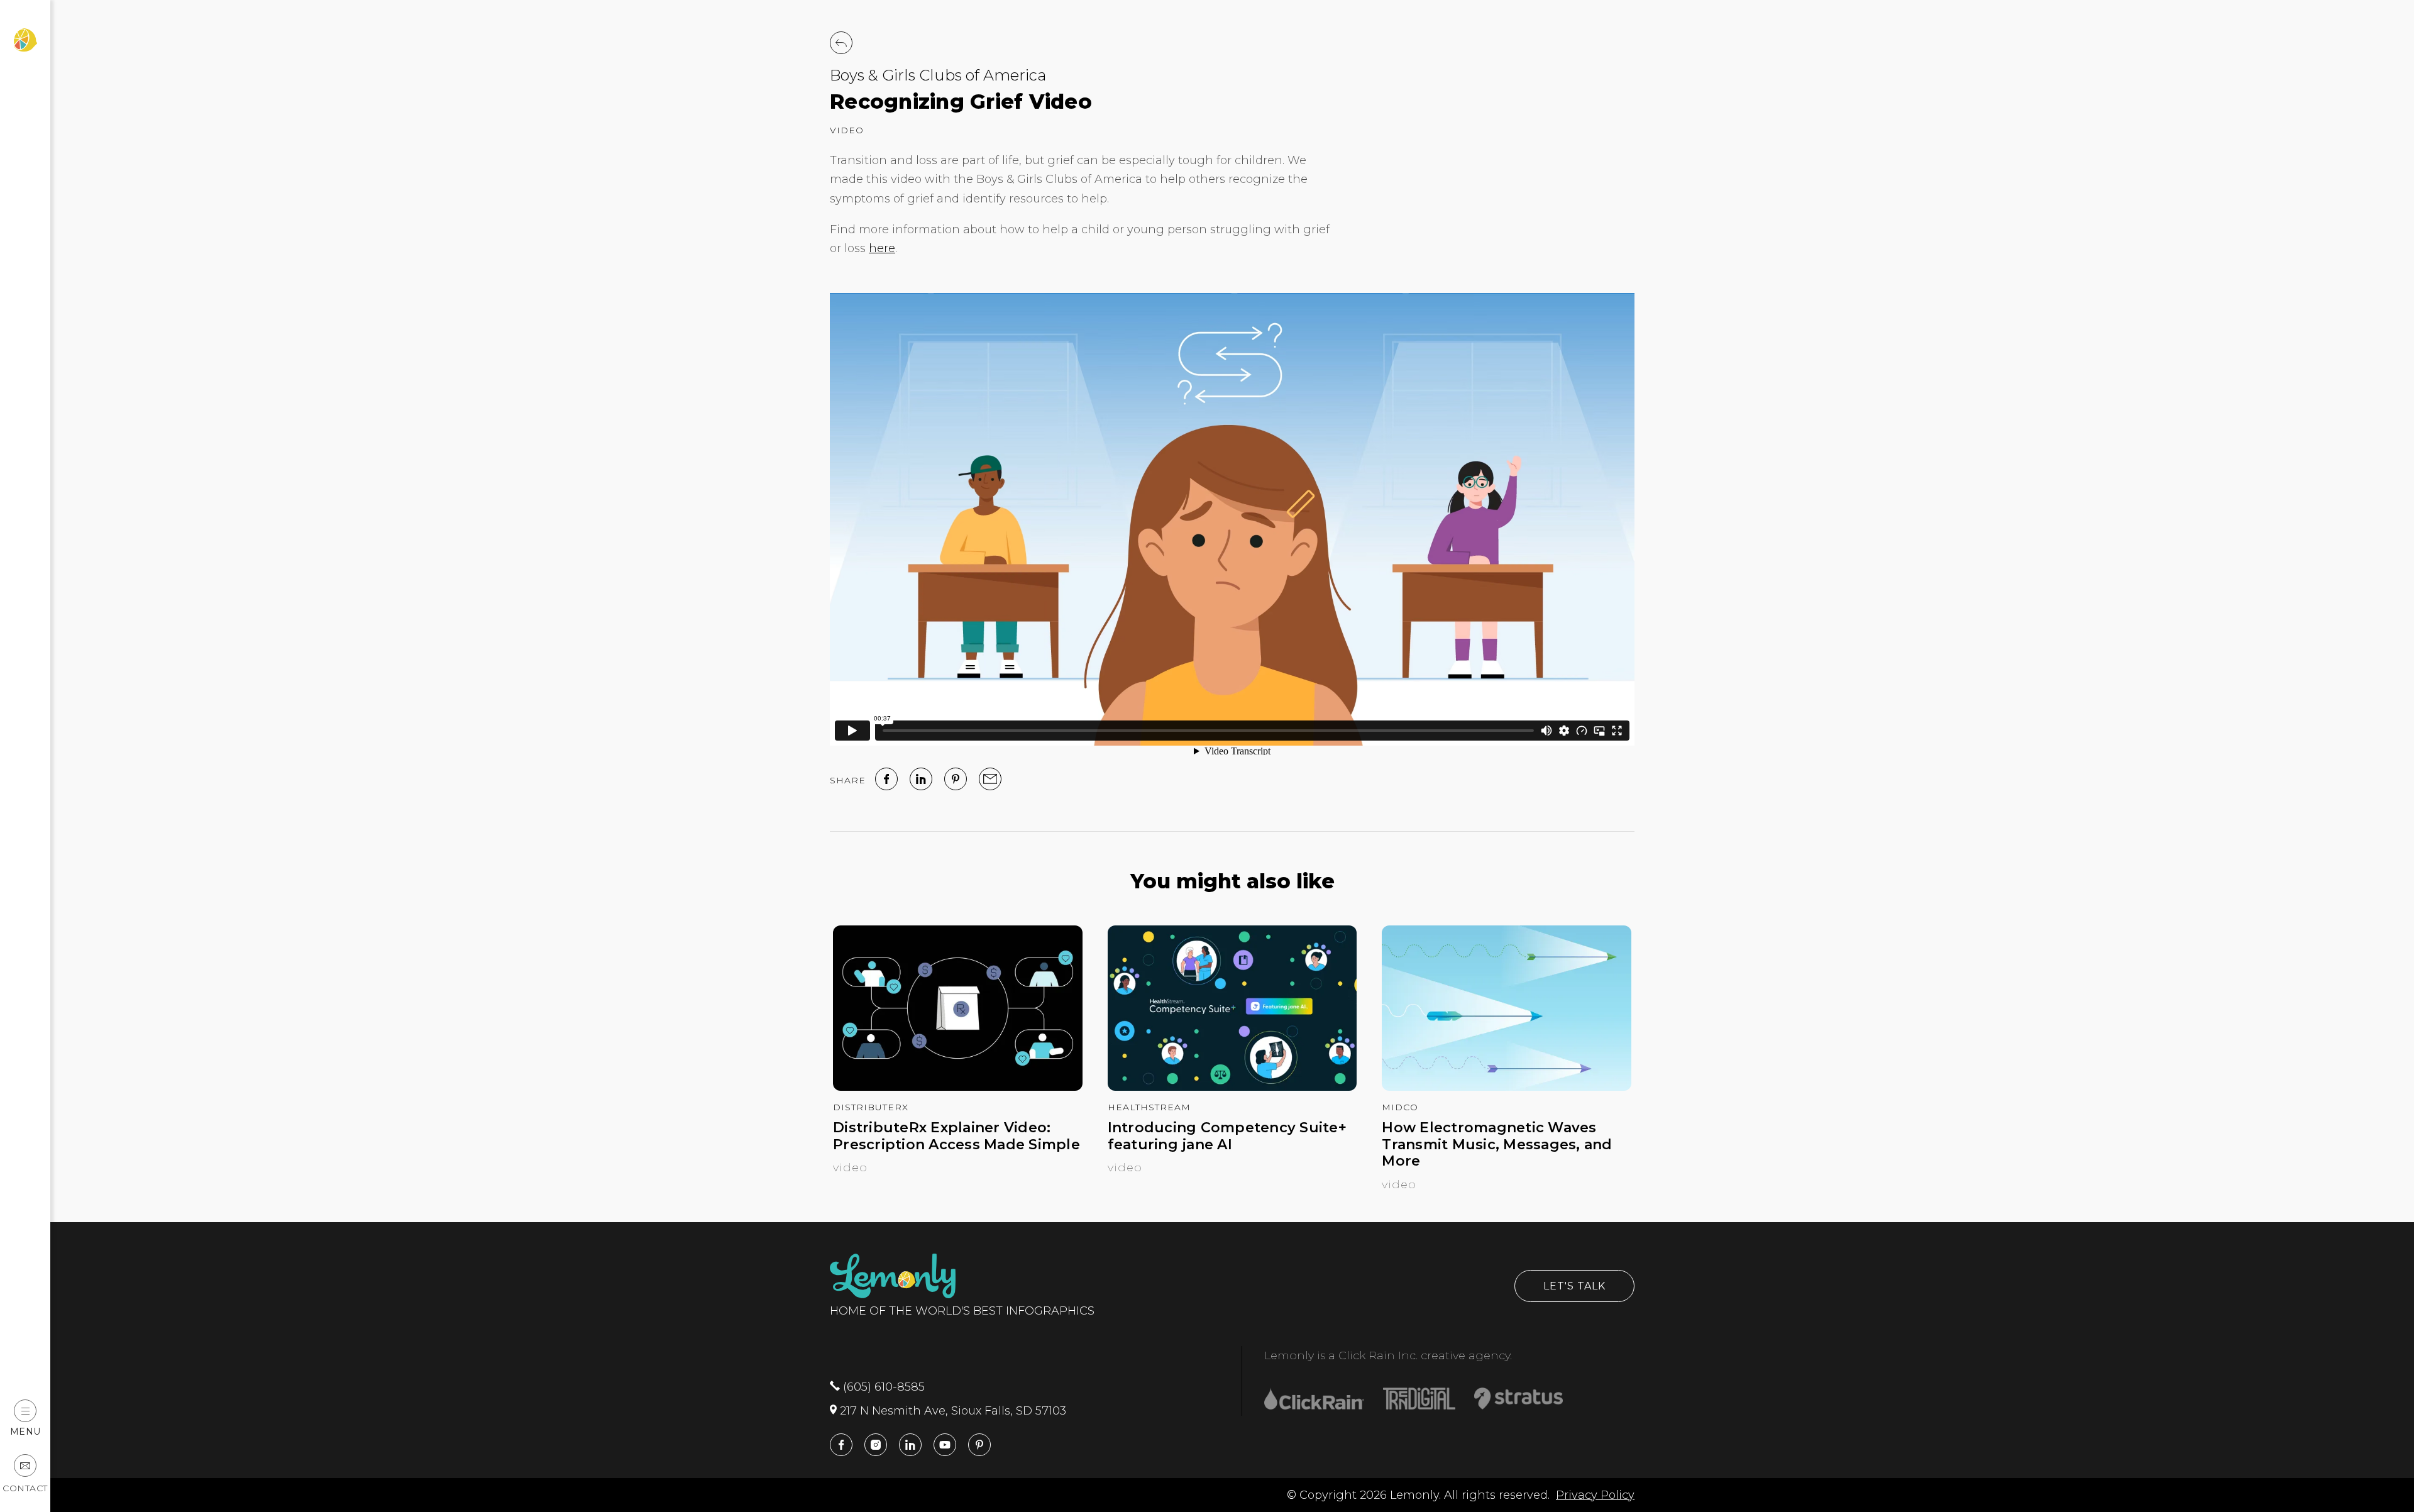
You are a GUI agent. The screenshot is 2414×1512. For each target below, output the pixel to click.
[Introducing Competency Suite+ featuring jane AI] (1232, 1087)
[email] (990, 779)
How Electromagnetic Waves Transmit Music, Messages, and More (1497, 1145)
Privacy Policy (1595, 1495)
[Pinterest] (956, 779)
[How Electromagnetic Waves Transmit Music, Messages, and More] (1507, 1087)
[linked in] (921, 779)
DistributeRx (871, 1107)
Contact (25, 1488)
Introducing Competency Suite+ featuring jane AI (1227, 1136)
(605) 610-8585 (882, 1387)
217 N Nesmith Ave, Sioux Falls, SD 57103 (951, 1411)
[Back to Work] (841, 43)
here (882, 248)
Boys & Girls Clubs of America (938, 75)
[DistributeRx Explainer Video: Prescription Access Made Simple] (958, 1087)
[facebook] (886, 779)
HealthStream (1149, 1107)
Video (847, 130)
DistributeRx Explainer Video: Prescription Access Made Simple (956, 1136)
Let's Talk (1574, 1286)
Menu (25, 1431)
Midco (1400, 1107)
